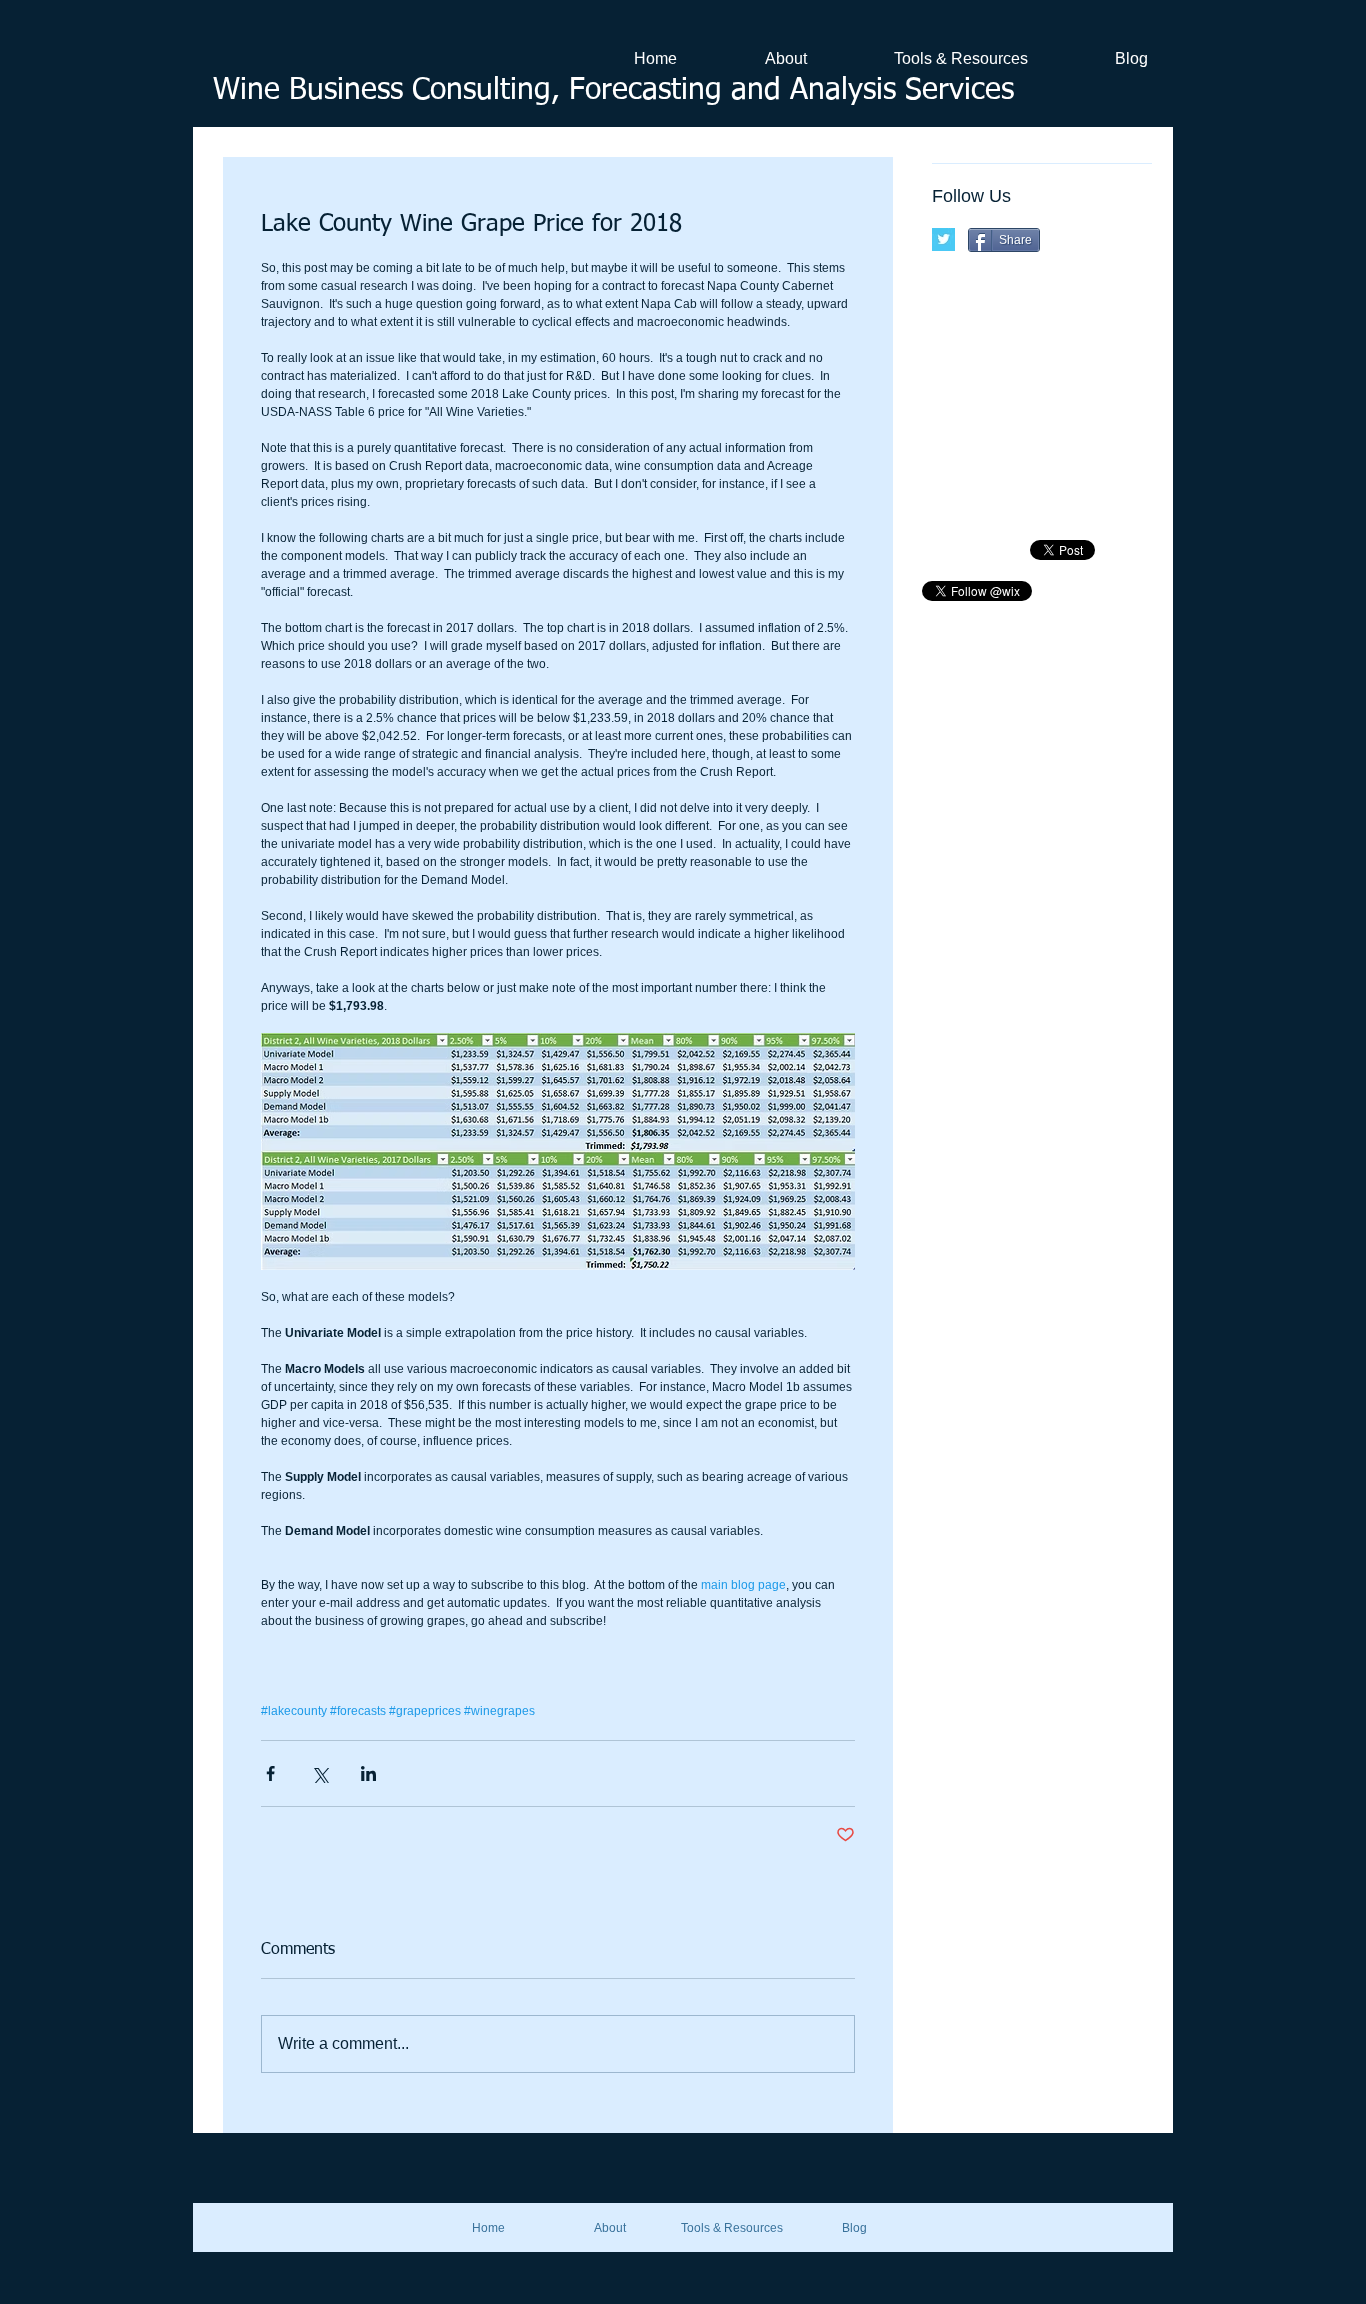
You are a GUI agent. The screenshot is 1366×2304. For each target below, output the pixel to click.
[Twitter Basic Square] (943, 239)
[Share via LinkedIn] (368, 1773)
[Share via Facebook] (270, 1773)
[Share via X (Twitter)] (319, 1773)
